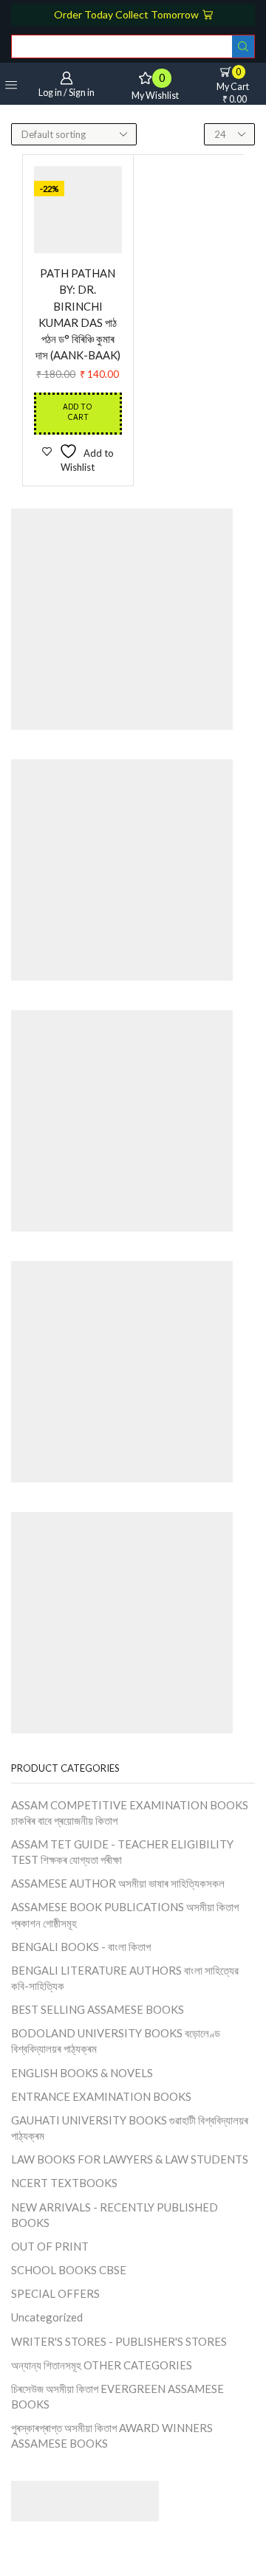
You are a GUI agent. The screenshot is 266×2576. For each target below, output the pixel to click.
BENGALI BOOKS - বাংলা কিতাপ (81, 1947)
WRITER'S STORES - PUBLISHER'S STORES (119, 2341)
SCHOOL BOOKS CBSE (69, 2270)
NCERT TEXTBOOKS (64, 2183)
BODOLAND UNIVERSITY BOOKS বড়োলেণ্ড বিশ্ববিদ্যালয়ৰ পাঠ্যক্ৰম (116, 2041)
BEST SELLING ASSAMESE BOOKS (98, 2009)
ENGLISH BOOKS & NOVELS (82, 2073)
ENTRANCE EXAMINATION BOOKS (101, 2096)
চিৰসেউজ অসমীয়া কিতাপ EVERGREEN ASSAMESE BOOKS (117, 2396)
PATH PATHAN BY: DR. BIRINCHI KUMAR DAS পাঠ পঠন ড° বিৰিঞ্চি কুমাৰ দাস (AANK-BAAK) (78, 314)
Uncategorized (47, 2317)
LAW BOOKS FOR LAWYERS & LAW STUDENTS (130, 2159)
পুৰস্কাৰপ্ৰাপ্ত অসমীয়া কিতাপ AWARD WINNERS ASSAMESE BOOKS (112, 2435)
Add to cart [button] (78, 413)
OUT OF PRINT (50, 2246)
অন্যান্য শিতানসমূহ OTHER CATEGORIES (102, 2365)
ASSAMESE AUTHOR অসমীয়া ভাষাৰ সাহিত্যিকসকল (118, 1883)
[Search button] (243, 46)
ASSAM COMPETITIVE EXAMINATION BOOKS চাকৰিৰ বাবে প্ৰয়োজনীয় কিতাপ (130, 1813)
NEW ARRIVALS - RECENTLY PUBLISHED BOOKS (115, 2215)
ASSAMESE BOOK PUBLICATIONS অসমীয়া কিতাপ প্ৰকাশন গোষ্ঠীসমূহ (125, 1914)
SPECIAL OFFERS (55, 2293)
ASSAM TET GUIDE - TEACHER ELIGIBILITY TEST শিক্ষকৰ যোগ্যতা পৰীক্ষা (122, 1852)
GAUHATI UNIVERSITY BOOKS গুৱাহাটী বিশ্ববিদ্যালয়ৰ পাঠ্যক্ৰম (130, 2128)
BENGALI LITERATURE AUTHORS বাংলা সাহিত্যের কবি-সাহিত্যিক (125, 1978)
